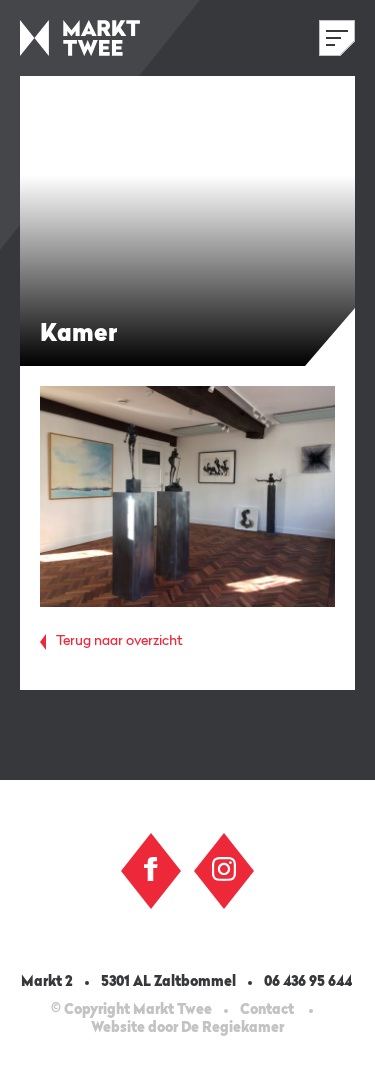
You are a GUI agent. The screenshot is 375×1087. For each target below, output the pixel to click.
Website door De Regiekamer (187, 1028)
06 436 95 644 (309, 982)
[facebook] (151, 869)
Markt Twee (80, 38)
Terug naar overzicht (119, 641)
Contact (267, 1010)
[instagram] (224, 869)
